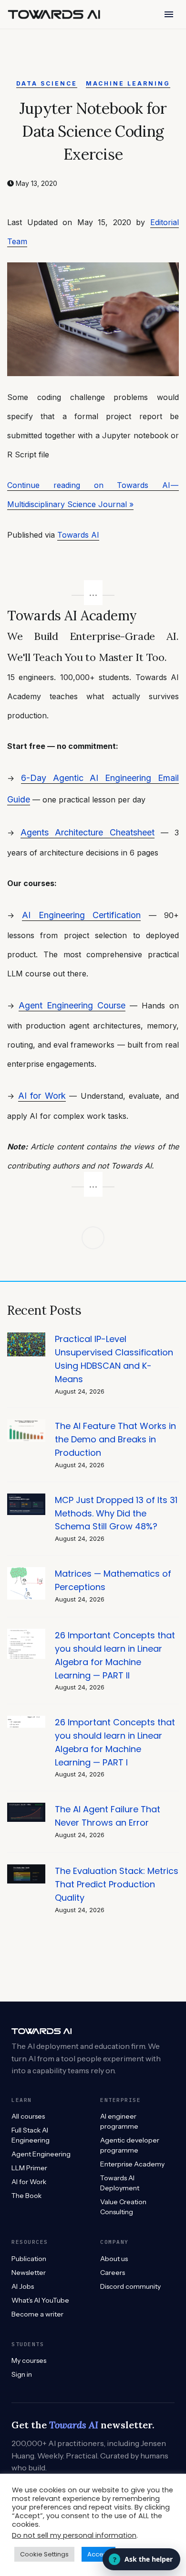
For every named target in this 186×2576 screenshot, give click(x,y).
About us (114, 2259)
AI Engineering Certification (81, 915)
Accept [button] (98, 2554)
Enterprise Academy (132, 2164)
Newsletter (29, 2273)
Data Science (47, 83)
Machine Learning (128, 83)
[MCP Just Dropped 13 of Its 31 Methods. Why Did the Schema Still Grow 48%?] (26, 1499)
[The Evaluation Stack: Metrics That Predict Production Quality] (26, 1869)
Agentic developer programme (130, 2145)
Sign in (22, 2374)
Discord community (130, 2286)
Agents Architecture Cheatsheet (87, 832)
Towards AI (78, 535)
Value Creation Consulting (123, 2207)
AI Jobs (23, 2286)
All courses (28, 2116)
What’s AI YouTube (40, 2300)
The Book (26, 2196)
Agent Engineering (41, 2154)
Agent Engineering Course (72, 1005)
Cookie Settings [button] (44, 2554)
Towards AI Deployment (120, 2183)
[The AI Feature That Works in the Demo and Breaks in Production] (26, 1424)
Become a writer (37, 2314)
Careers (113, 2273)
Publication (29, 2259)
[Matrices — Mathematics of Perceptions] (26, 1572)
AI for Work (42, 1096)
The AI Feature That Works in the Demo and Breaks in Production (115, 1439)
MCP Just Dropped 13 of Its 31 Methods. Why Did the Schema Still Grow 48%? (116, 1513)
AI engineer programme (119, 2121)
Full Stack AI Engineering (31, 2135)
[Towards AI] (54, 14)
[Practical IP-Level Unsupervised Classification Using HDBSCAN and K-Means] (26, 1337)
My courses (29, 2360)
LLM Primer (29, 2168)
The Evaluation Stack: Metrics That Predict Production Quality (117, 1884)
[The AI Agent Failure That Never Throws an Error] (26, 1808)
